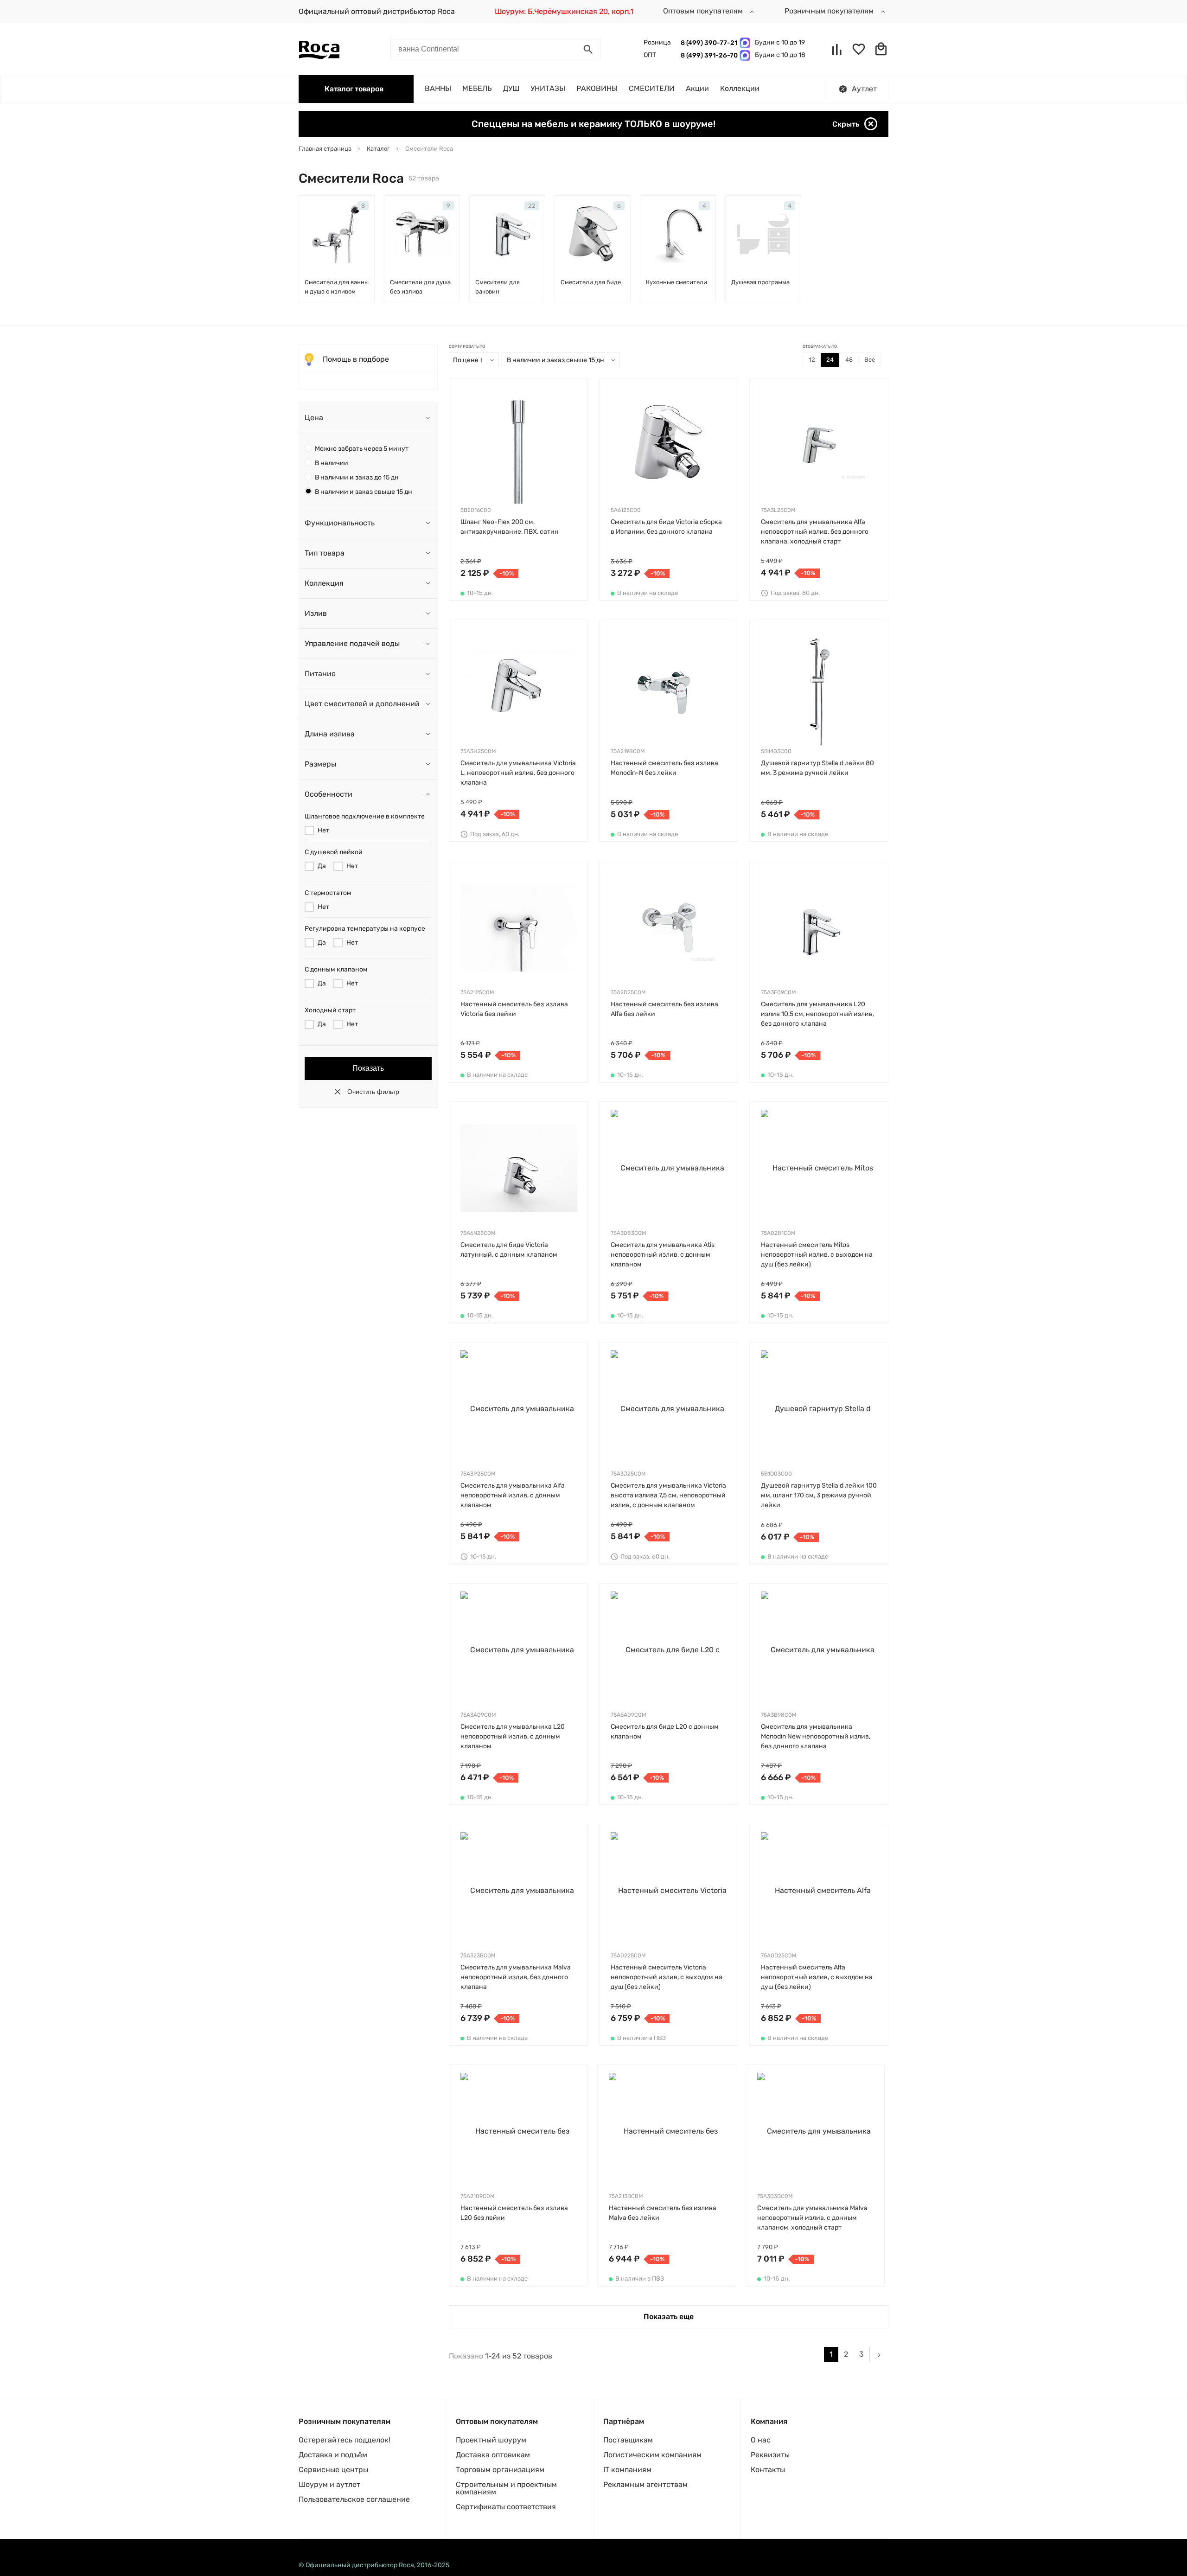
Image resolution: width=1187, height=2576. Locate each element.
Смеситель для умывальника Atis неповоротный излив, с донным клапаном (663, 1255)
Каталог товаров (354, 89)
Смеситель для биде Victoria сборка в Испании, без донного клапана (666, 527)
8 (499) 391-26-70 (708, 55)
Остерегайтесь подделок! (345, 2440)
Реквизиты (770, 2455)
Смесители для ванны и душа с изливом (337, 287)
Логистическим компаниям (652, 2455)
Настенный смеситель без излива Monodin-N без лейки (664, 768)
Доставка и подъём (333, 2455)
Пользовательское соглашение (354, 2499)
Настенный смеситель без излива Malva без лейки (663, 2213)
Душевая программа (760, 282)
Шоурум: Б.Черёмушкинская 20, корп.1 (564, 11)
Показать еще (669, 2317)
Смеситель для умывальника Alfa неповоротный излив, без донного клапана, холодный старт (815, 532)
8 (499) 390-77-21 (708, 43)
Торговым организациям (500, 2470)
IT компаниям (627, 2470)
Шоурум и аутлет (329, 2484)
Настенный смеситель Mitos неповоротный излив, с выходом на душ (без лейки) (817, 1255)
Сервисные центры (333, 2470)
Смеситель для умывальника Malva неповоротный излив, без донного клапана (516, 1977)
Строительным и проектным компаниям (506, 2488)
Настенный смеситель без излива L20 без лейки (514, 2213)
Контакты (768, 2470)
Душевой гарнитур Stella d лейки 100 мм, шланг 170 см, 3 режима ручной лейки (819, 1495)
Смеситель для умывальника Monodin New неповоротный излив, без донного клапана (816, 1736)
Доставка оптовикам (493, 2455)
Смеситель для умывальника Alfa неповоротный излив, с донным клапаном (513, 1495)
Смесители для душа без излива (420, 287)
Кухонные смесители (676, 282)
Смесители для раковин (498, 287)
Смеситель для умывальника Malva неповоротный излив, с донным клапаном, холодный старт (812, 2218)
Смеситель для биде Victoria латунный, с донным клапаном (509, 1250)
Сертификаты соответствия (506, 2507)
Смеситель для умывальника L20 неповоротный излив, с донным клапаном (513, 1736)
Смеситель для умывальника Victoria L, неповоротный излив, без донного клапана (518, 773)
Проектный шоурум (491, 2440)
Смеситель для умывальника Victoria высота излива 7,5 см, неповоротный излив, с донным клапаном (668, 1495)
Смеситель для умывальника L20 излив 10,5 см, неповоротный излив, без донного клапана (817, 1014)
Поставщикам (628, 2440)
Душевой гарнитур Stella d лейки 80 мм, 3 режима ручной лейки (817, 768)
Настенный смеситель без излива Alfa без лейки (664, 1009)
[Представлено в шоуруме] (879, 869)
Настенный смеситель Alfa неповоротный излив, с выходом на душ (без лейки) (817, 1977)
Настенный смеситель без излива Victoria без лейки (514, 1009)
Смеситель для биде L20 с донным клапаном (665, 1732)
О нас (761, 2440)
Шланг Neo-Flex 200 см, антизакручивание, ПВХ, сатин (510, 527)
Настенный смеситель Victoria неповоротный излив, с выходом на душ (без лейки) (667, 1977)
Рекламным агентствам (645, 2484)
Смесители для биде (591, 282)
